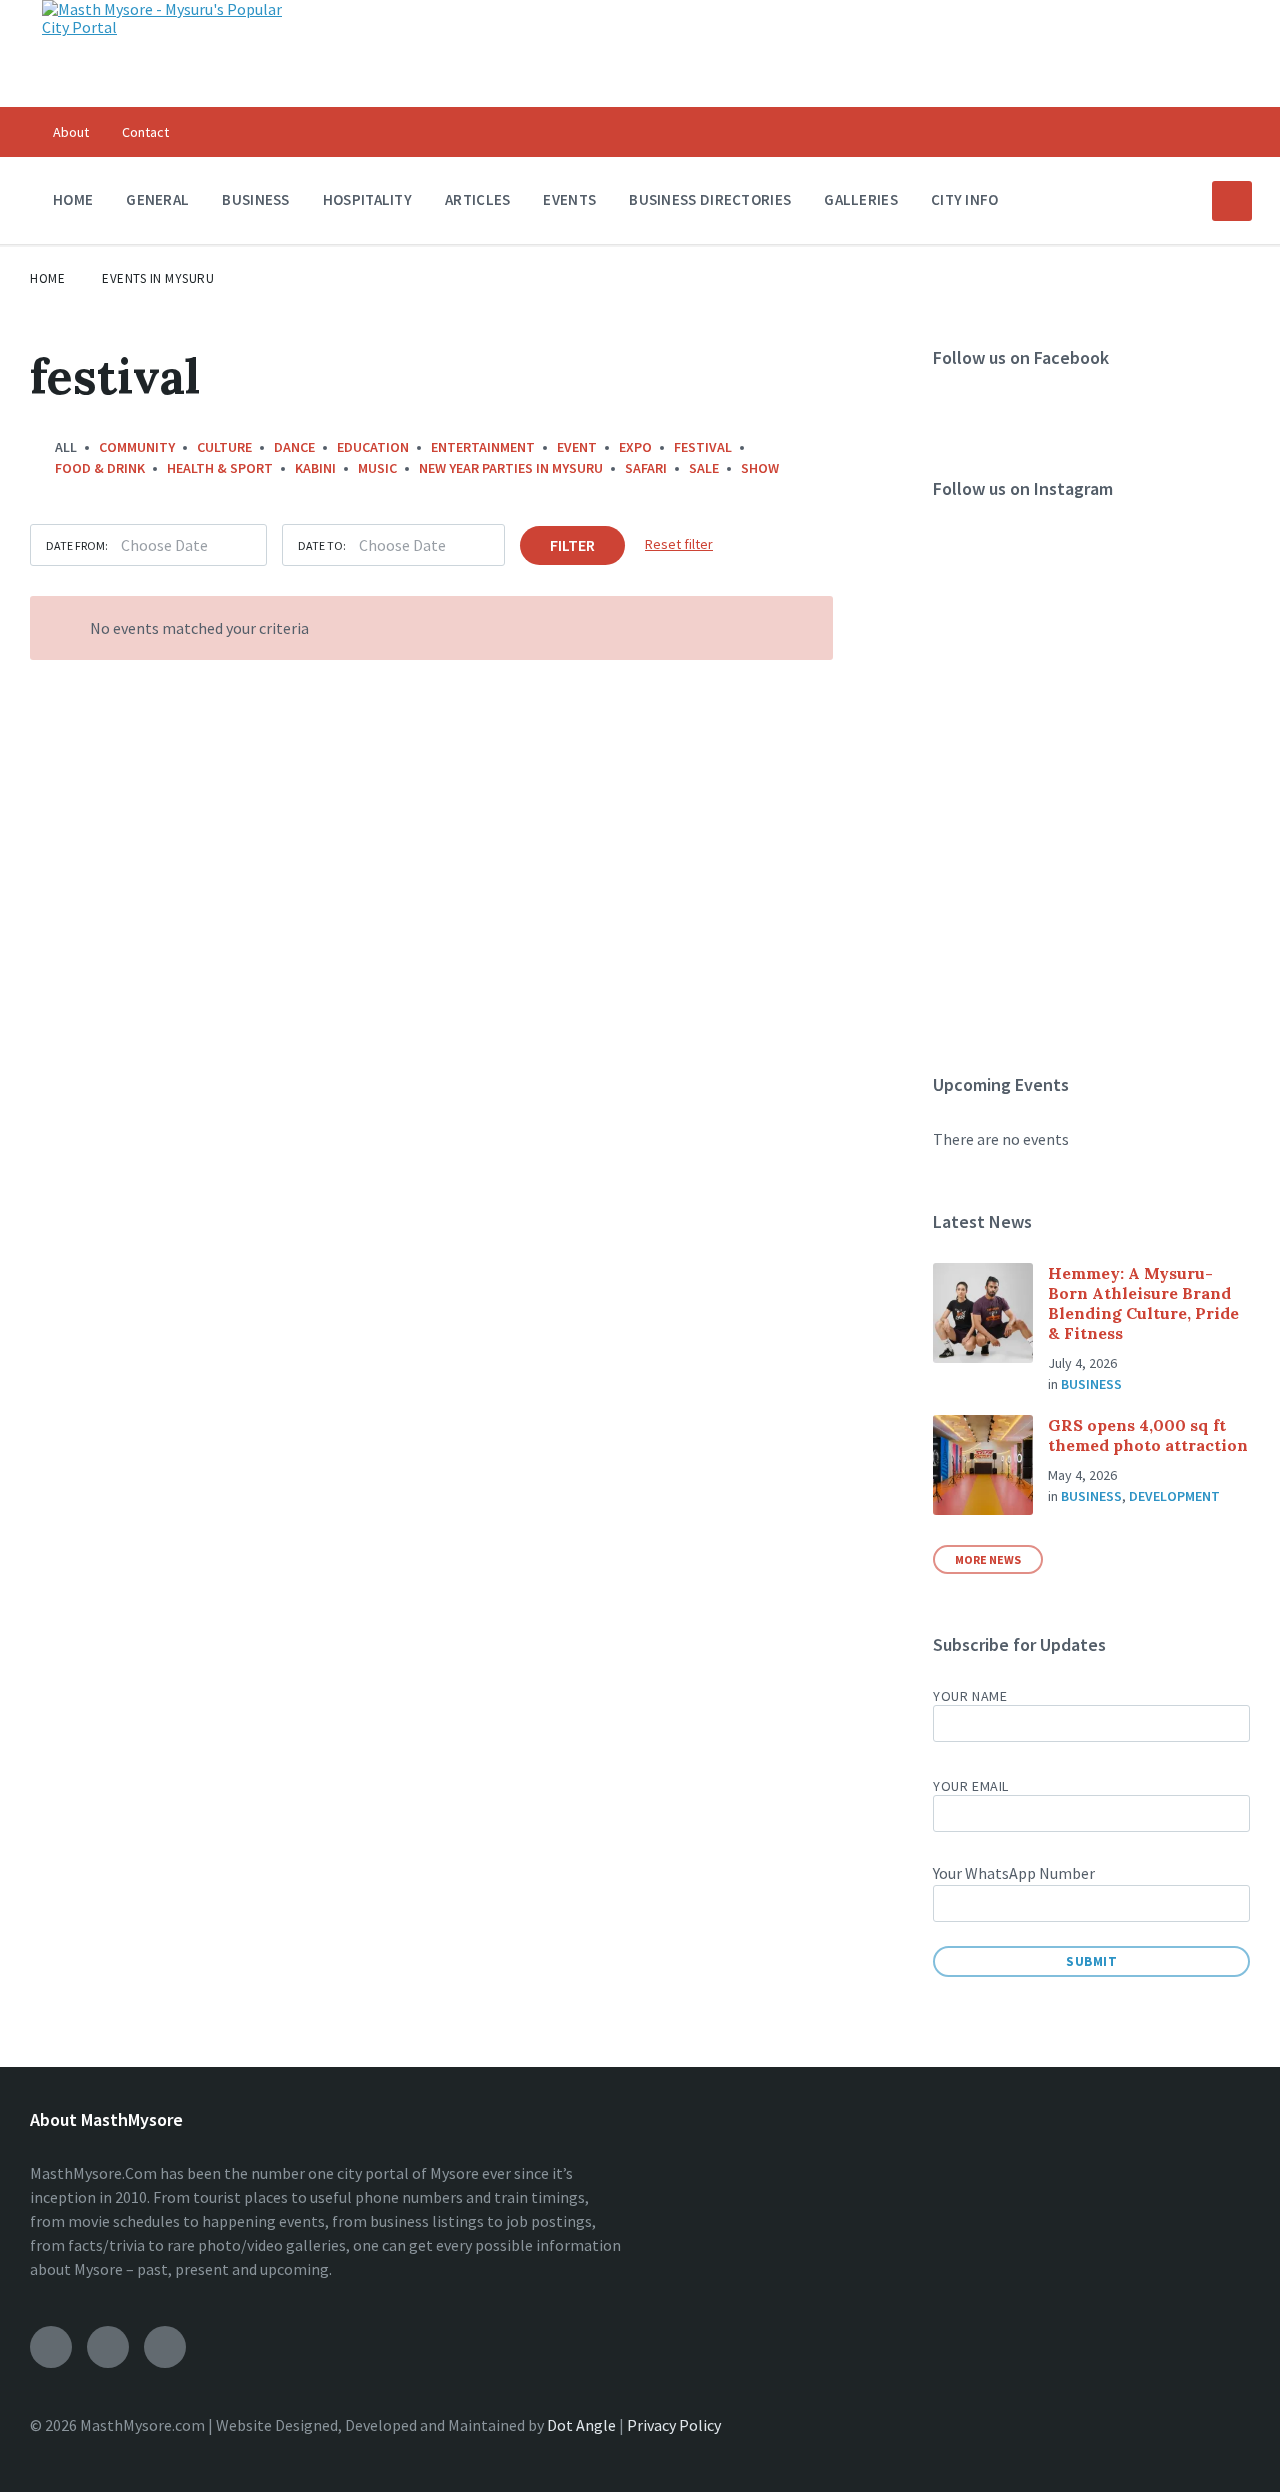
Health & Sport (220, 468)
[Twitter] (165, 2347)
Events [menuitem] (569, 199)
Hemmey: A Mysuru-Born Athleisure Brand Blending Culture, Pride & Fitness (1143, 1303)
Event (577, 447)
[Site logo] (167, 27)
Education (373, 447)
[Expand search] (1232, 201)
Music (377, 468)
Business (1091, 1384)
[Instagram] (108, 2347)
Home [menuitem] (73, 199)
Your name (970, 1696)
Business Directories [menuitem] (710, 199)
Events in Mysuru (158, 278)
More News (988, 1559)
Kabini (315, 468)
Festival (703, 447)
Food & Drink (100, 468)
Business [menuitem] (255, 199)
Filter (572, 545)
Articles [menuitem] (477, 199)
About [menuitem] (71, 132)
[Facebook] (51, 2347)
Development (1174, 1496)
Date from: (77, 545)
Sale (704, 468)
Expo (635, 447)
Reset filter (679, 544)
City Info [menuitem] (965, 199)
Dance (294, 447)
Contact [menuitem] (145, 132)
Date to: (322, 545)
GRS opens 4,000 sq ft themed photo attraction (1148, 1435)
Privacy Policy (674, 2425)
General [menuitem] (157, 199)
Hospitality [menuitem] (367, 199)
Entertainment (483, 447)
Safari (646, 468)
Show (760, 468)
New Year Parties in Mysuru (511, 468)
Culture (224, 447)
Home (47, 278)
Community (137, 447)
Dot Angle (581, 2425)
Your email (971, 1786)
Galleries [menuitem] (861, 199)
